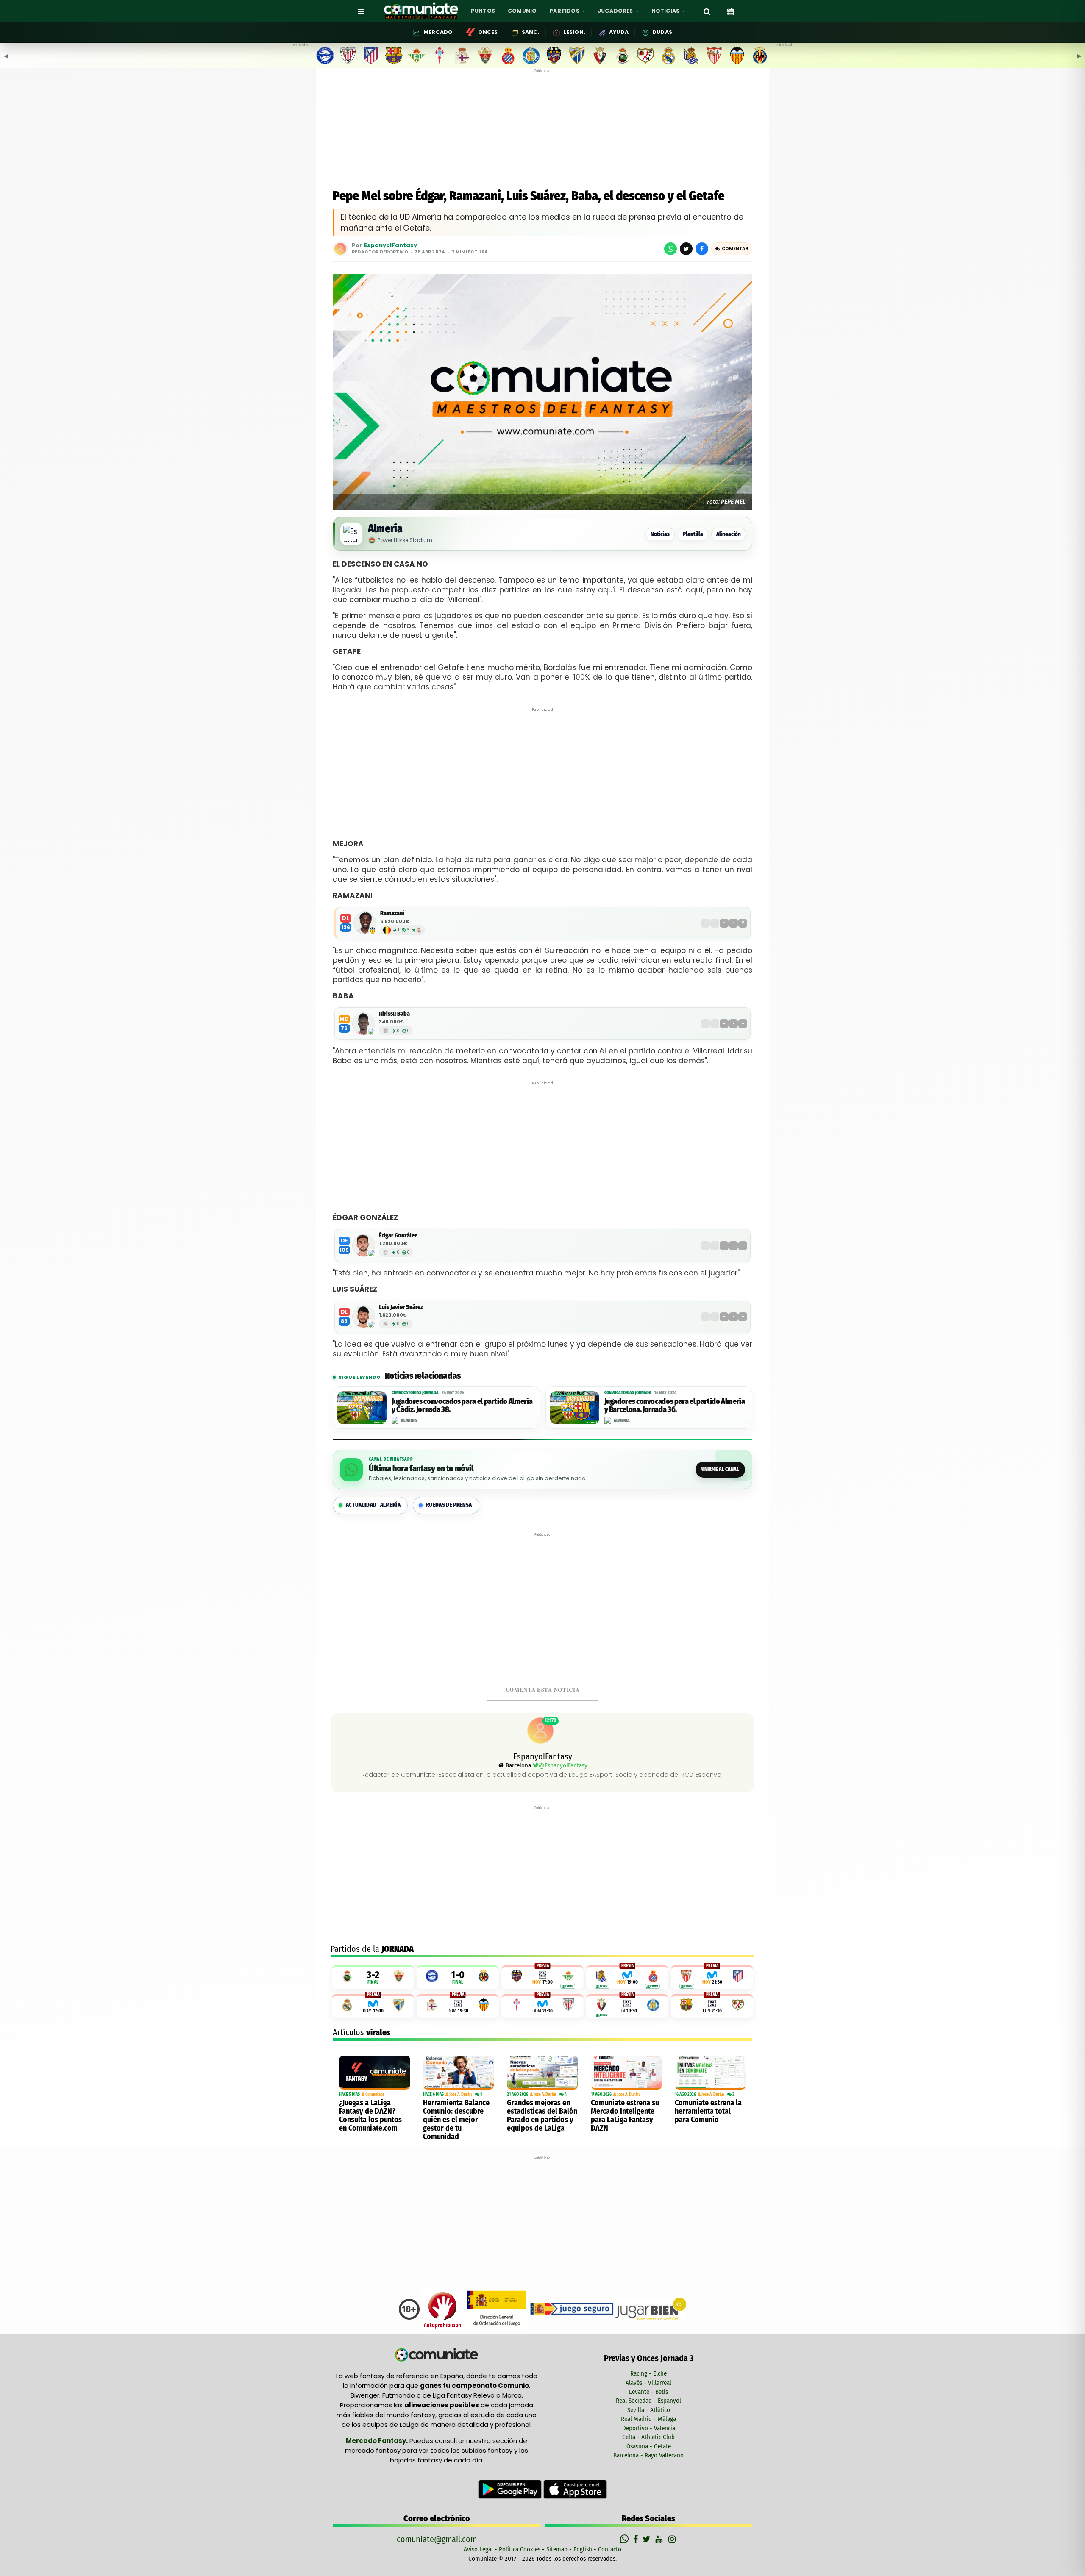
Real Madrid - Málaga (648, 2419)
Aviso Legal (478, 2549)
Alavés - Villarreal (648, 2383)
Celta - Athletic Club (648, 2437)
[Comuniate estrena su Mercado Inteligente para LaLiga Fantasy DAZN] (626, 2073)
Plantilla (693, 534)
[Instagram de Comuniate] (673, 2539)
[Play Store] (511, 2489)
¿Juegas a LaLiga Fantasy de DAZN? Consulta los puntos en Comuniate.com (370, 2115)
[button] (732, 249)
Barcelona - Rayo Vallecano (648, 2455)
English (583, 2549)
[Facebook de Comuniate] (637, 2539)
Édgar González (398, 1235)
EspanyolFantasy (391, 246)
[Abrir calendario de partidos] (730, 11)
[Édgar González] (364, 1245)
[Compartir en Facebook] (702, 249)
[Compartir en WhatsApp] (670, 249)
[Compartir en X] (686, 249)
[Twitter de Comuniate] (648, 2539)
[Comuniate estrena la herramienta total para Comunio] (710, 2073)
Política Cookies (520, 2549)
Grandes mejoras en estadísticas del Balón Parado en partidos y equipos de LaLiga (542, 2115)
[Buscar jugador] (707, 11)
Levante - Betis (648, 2392)
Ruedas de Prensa (449, 1505)
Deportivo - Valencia (649, 2428)
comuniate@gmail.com (437, 2539)
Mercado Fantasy (376, 2441)
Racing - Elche (648, 2373)
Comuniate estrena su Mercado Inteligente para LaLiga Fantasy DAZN (625, 2115)
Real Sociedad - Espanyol (648, 2401)
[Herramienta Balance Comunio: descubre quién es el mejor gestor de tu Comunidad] (459, 2073)
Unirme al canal (720, 1469)
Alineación (729, 534)
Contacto (610, 2549)
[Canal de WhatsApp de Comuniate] (625, 2539)
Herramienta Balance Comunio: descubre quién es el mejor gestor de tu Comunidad (456, 2120)
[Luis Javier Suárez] (364, 1317)
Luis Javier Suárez (401, 1307)
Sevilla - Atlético (649, 2410)
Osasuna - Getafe (649, 2446)
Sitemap (557, 2549)
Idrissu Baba (394, 1014)
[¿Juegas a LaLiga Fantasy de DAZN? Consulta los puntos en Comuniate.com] (375, 2073)
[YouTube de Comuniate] (661, 2539)
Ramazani (392, 913)
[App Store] (575, 2489)
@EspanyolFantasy (563, 1765)
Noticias (660, 534)
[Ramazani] (365, 923)
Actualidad (373, 1505)
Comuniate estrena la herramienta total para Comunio (708, 2111)
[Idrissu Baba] (364, 1024)
